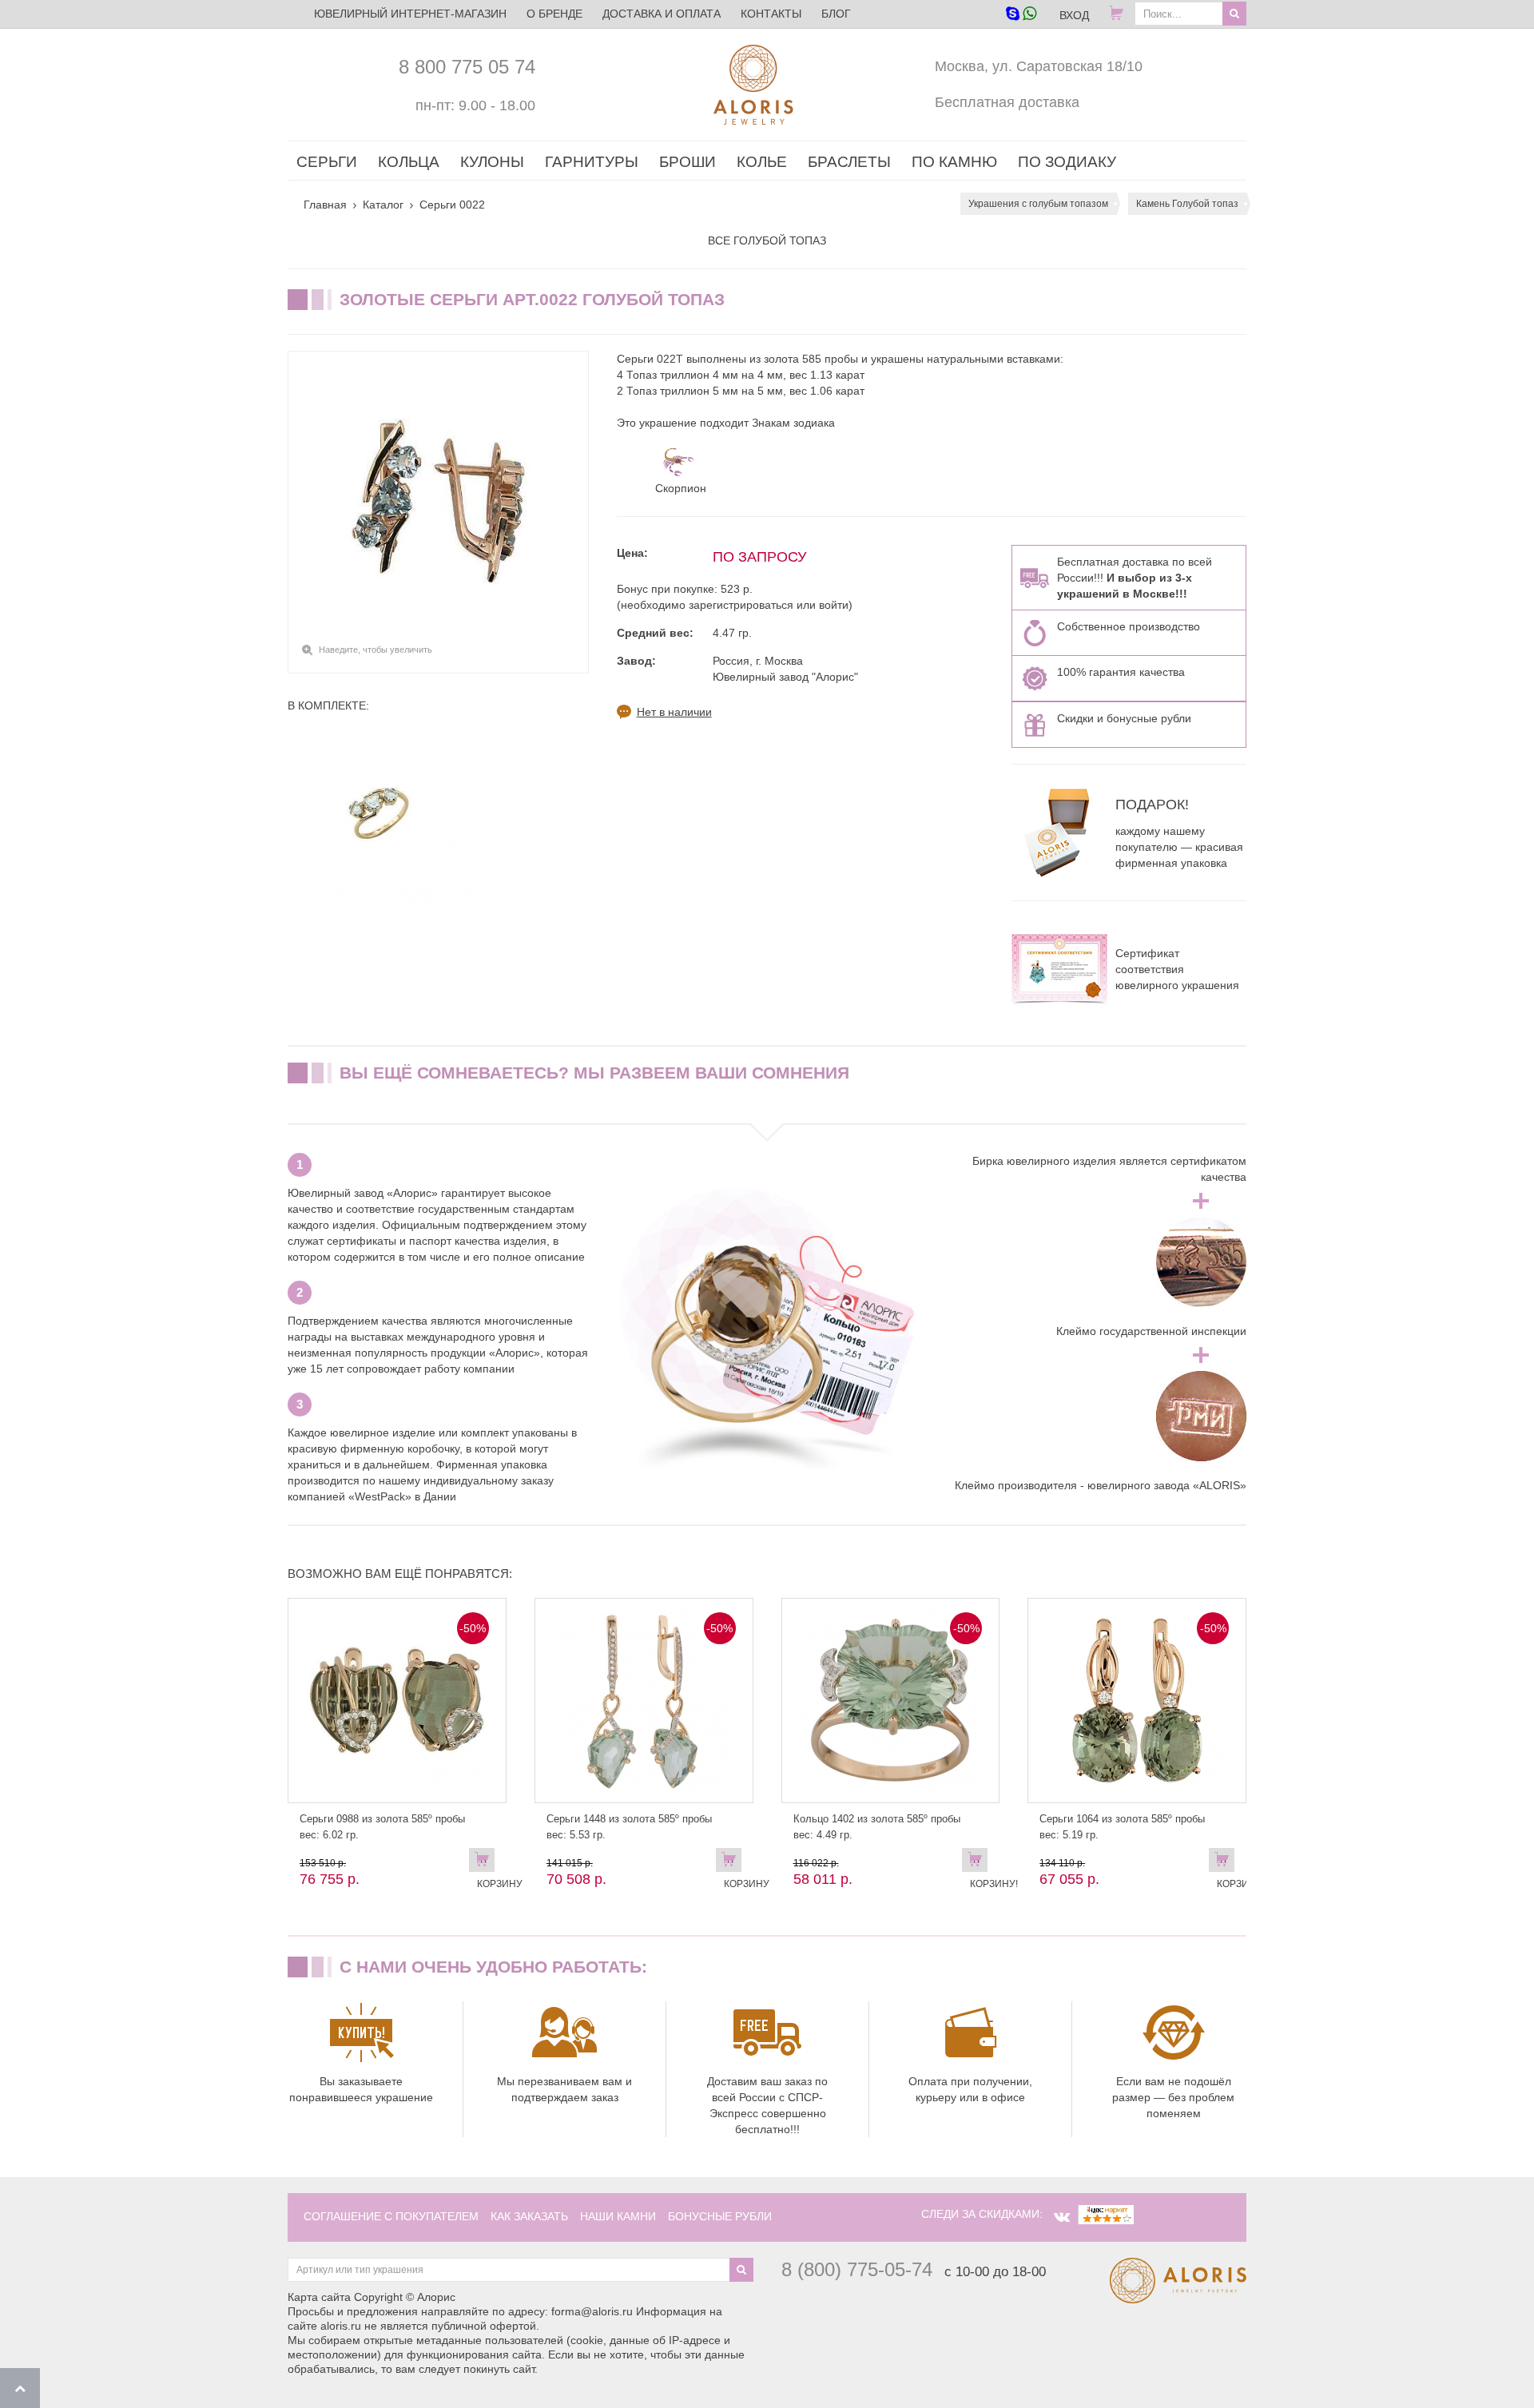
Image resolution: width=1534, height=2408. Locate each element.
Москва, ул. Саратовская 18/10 (1039, 66)
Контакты (771, 14)
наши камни (618, 2216)
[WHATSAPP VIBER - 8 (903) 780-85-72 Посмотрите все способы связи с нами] (1021, 15)
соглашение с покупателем (391, 2216)
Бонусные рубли (720, 2216)
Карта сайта (319, 2297)
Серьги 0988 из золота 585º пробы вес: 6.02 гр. (382, 1827)
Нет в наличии (674, 712)
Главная (325, 205)
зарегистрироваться (741, 605)
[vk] (1062, 2217)
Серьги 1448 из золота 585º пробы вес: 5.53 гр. (629, 1827)
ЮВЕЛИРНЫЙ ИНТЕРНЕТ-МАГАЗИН (410, 14)
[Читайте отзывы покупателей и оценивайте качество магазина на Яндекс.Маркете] (1106, 2214)
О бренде (554, 14)
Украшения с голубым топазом (1038, 204)
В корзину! (979, 1863)
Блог (836, 14)
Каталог (383, 205)
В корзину (486, 1863)
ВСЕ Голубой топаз (767, 240)
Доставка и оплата (662, 14)
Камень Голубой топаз (1187, 204)
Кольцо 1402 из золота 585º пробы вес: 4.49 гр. (877, 1827)
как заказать (529, 2216)
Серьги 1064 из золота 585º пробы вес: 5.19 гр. (1122, 1827)
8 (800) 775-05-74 (857, 2269)
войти (834, 605)
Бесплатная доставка (1007, 102)
